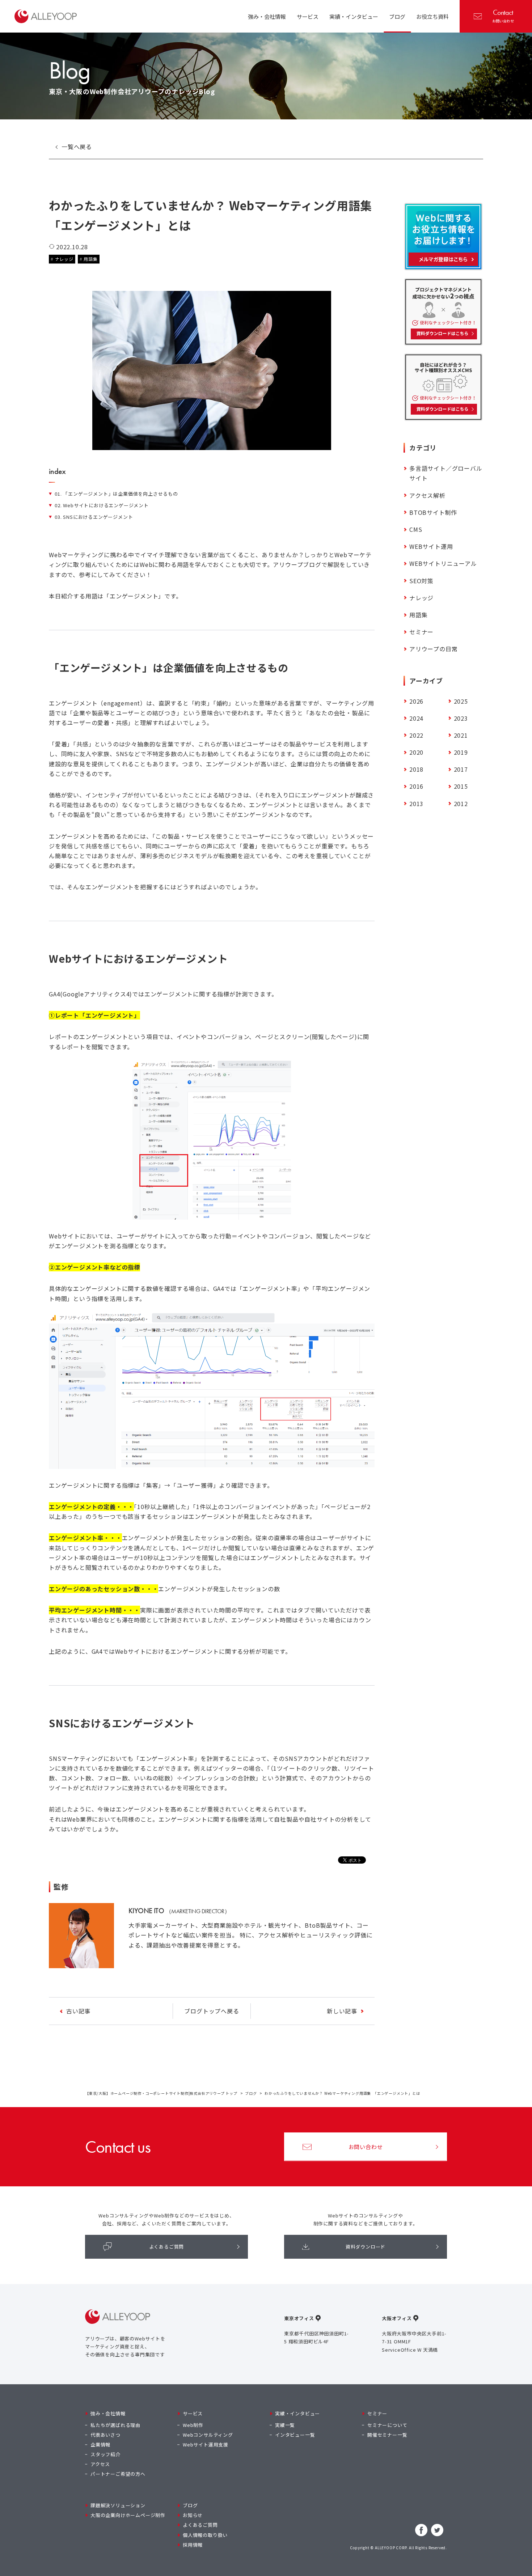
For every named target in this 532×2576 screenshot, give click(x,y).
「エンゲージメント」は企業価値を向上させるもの (116, 494)
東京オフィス (299, 2318)
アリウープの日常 (433, 649)
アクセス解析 (427, 495)
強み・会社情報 (108, 2413)
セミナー (421, 632)
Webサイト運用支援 (206, 2444)
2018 (416, 769)
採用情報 (193, 2545)
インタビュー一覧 (295, 2435)
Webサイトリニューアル (443, 563)
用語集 (90, 259)
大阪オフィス (397, 2318)
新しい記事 (342, 2011)
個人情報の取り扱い (205, 2535)
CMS (416, 529)
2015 (461, 786)
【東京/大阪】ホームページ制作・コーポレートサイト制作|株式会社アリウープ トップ (161, 2093)
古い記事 (78, 2011)
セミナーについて (387, 2425)
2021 (461, 735)
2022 (416, 735)
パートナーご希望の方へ (118, 2474)
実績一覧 (285, 2425)
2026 (416, 701)
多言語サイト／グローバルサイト (446, 473)
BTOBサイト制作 (433, 512)
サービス (193, 2413)
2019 (461, 752)
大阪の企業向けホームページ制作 (128, 2515)
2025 (461, 701)
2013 (416, 804)
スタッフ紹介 (105, 2454)
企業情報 (100, 2444)
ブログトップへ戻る (212, 2011)
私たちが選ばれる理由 (115, 2425)
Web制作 (193, 2425)
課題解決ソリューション (118, 2505)
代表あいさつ (105, 2435)
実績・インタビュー (297, 2413)
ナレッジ (64, 259)
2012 (461, 804)
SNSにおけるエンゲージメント (94, 517)
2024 (416, 718)
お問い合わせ (503, 16)
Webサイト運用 (431, 546)
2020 (416, 752)
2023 (461, 718)
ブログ (251, 2093)
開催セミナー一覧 (387, 2435)
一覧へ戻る (77, 147)
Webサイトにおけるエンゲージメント (102, 505)
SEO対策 (421, 581)
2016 (416, 786)
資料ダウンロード (366, 2247)
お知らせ (193, 2515)
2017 (461, 769)
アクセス (100, 2464)
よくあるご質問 (167, 2247)
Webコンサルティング (208, 2435)
